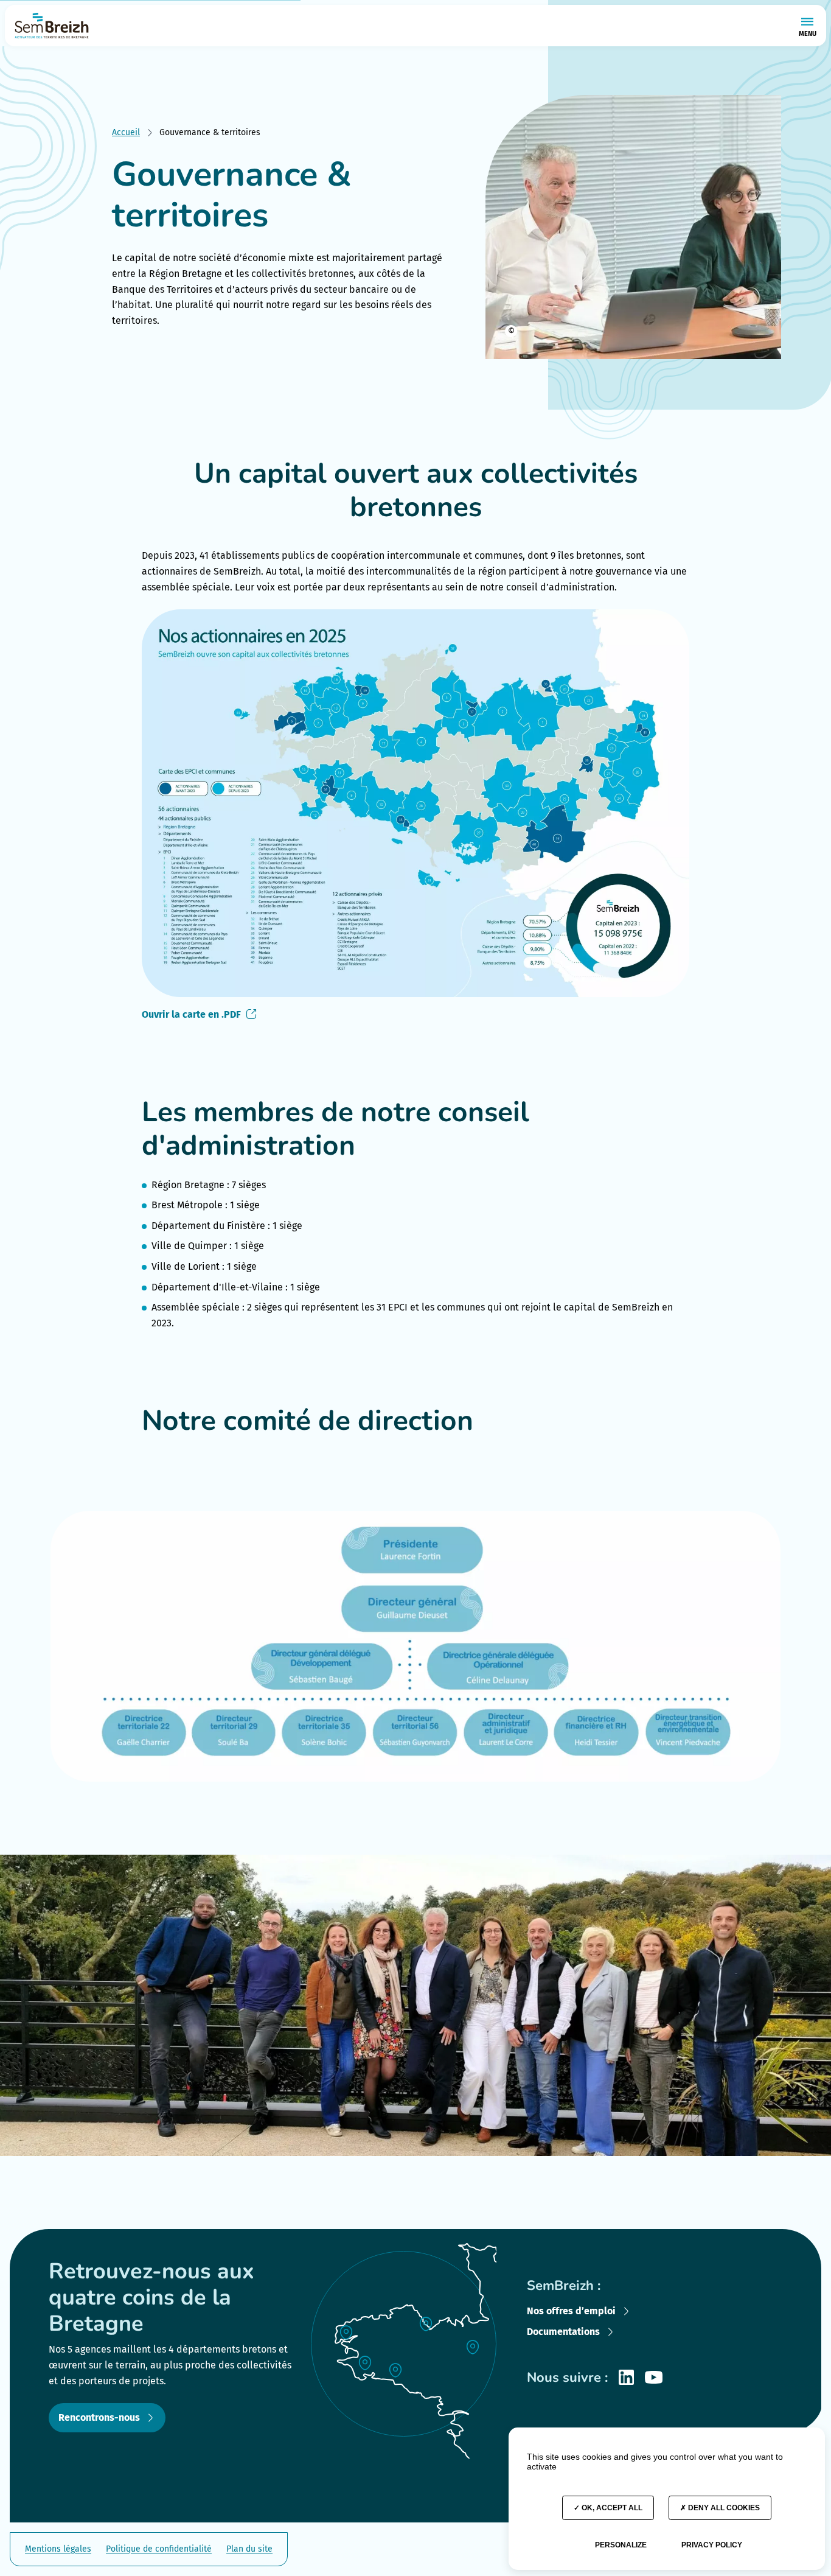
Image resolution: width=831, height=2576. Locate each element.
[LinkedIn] (626, 2377)
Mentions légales (58, 2549)
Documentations (563, 2332)
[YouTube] (654, 2377)
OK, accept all (611, 2508)
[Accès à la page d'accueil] (52, 26)
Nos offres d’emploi (571, 2311)
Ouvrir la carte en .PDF (191, 1014)
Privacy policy (712, 2545)
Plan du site (249, 2549)
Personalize (621, 2545)
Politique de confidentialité (159, 2549)
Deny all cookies (723, 2508)
